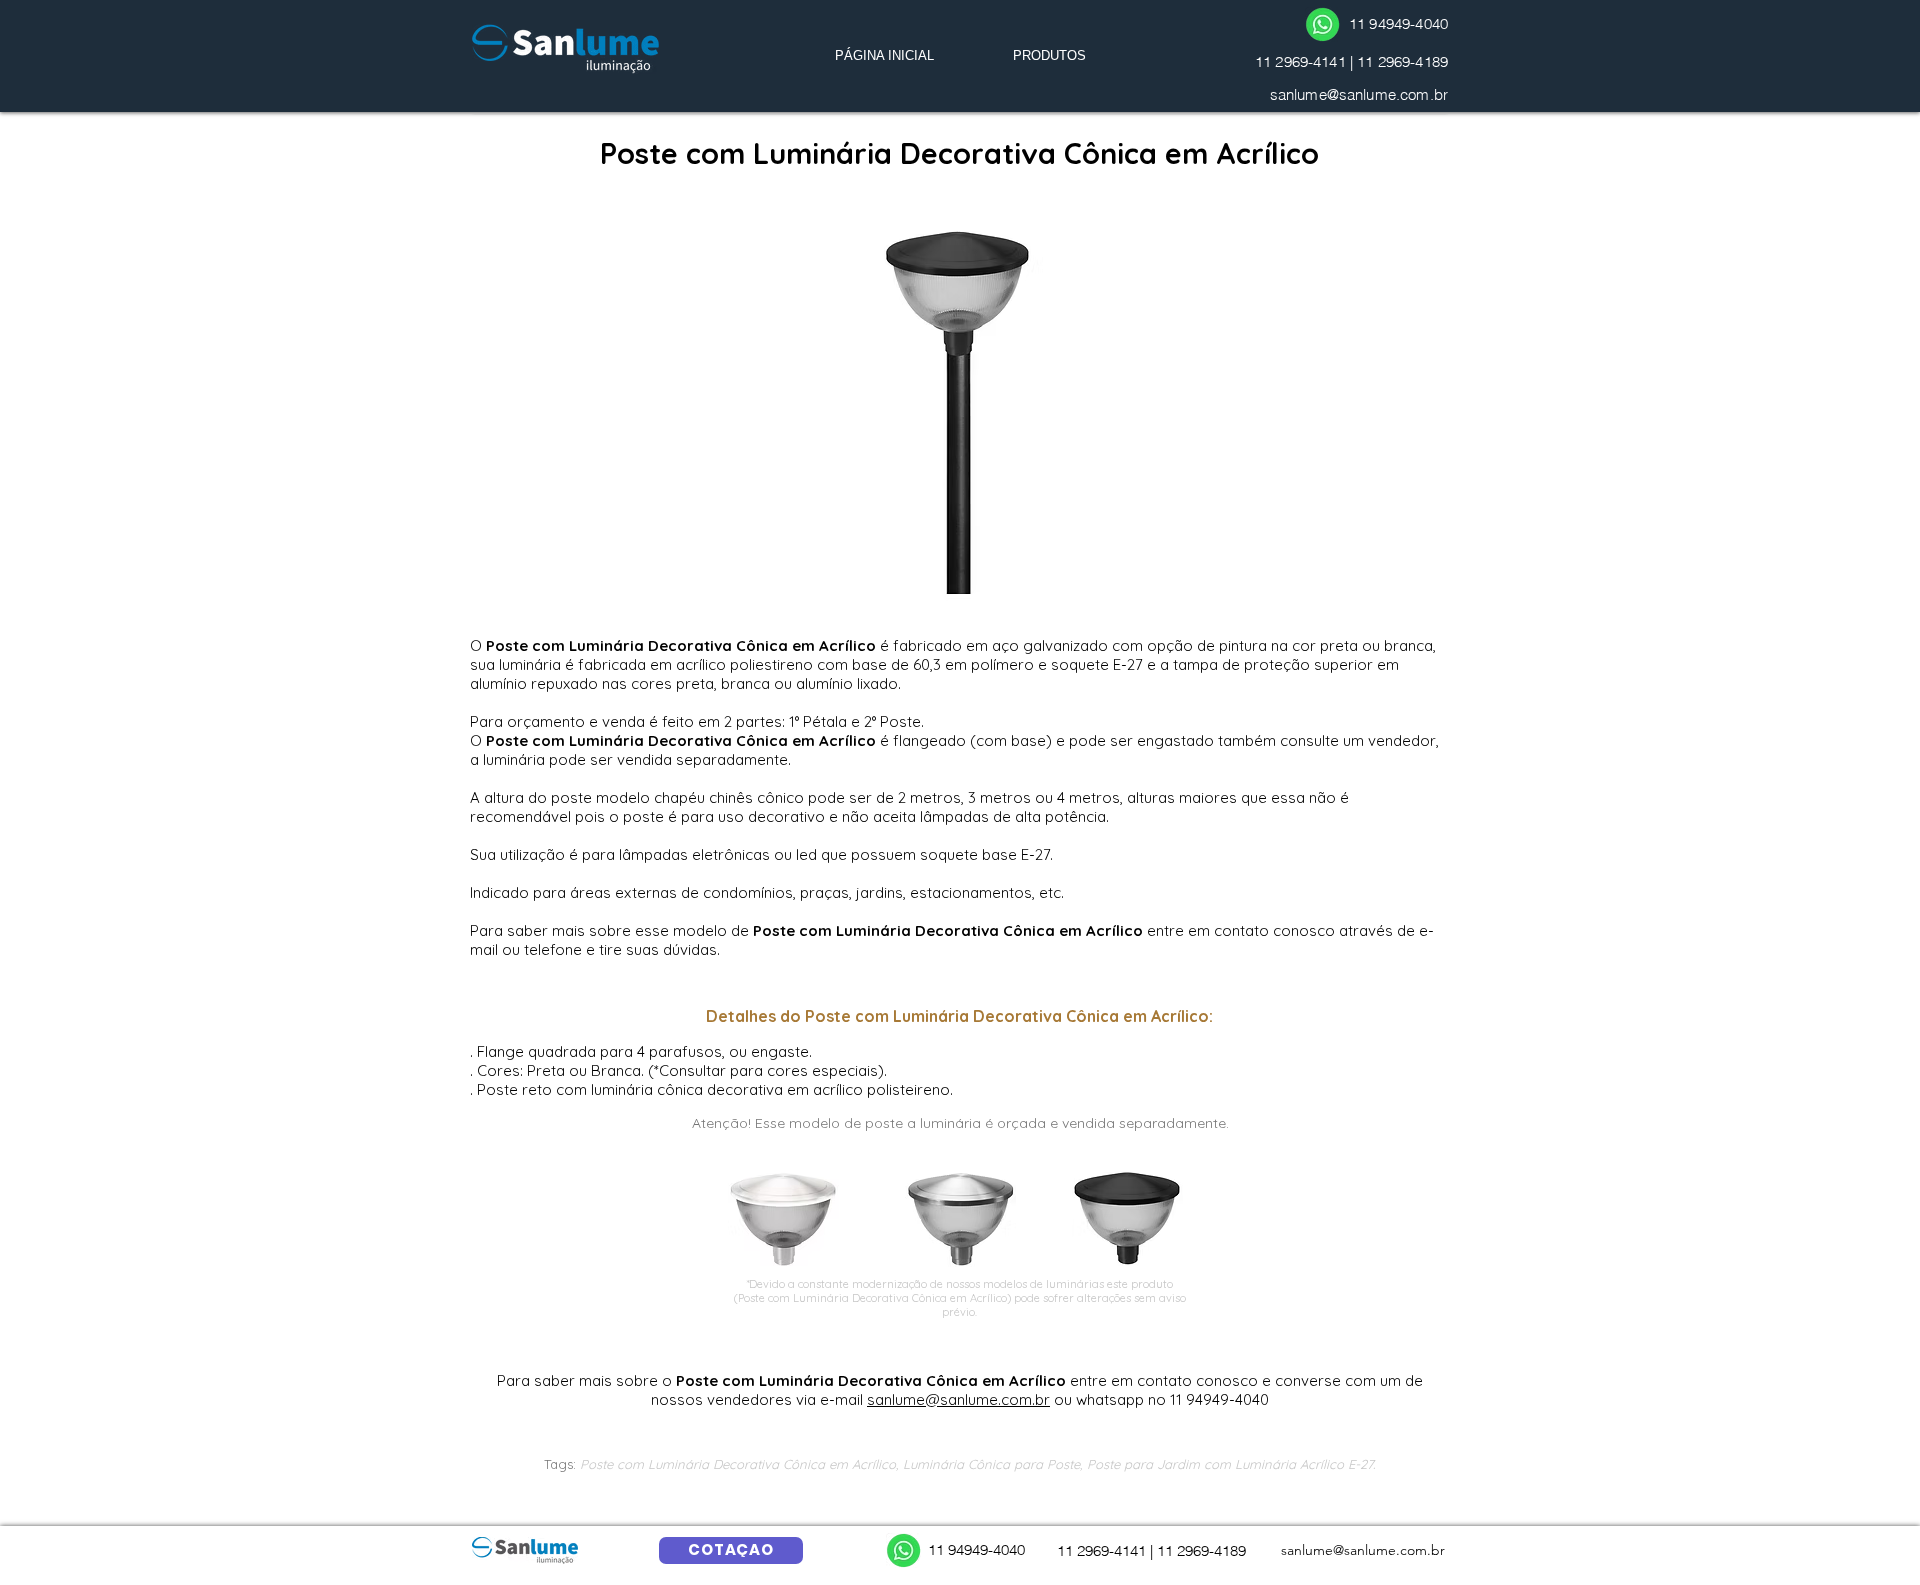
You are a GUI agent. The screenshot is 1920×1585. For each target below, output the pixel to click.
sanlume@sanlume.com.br (1359, 94)
